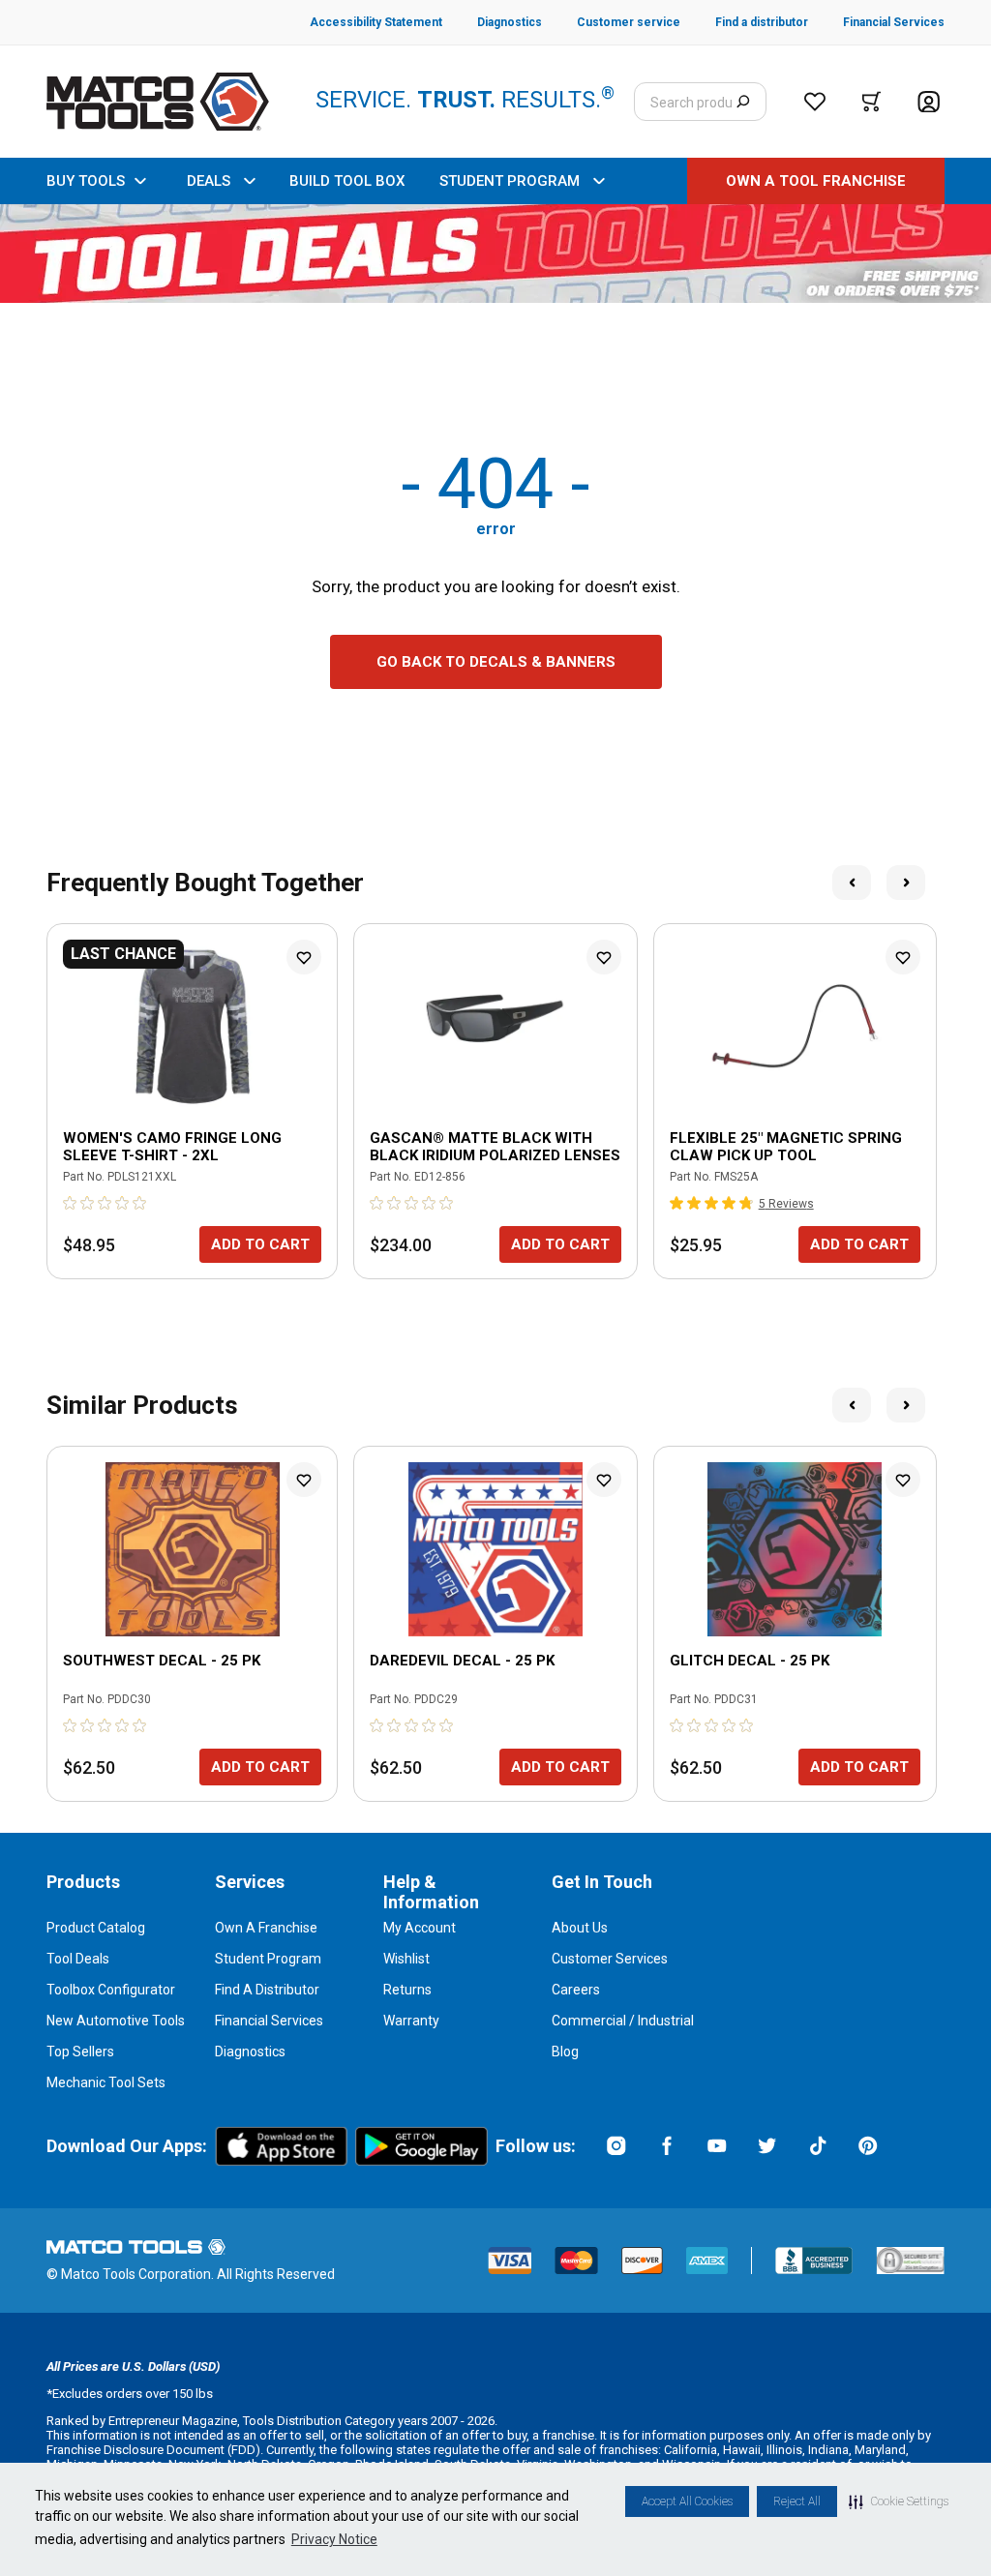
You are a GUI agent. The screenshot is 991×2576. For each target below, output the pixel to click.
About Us (580, 1928)
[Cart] (871, 102)
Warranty (411, 2021)
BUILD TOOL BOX (347, 181)
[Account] (929, 102)
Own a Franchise (266, 1928)
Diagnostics (250, 2052)
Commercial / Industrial (623, 2021)
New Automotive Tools (116, 2021)
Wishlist (406, 1959)
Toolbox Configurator (111, 1990)
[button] (899, 2501)
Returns (407, 1990)
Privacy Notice (334, 2539)
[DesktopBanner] (495, 254)
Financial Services (269, 2021)
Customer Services (610, 1959)
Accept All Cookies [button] (687, 2501)
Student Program (268, 1959)
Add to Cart (260, 1244)
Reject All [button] (797, 2501)
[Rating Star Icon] (71, 1203)
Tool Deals (78, 1959)
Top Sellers (80, 2052)
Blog (565, 2052)
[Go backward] (852, 883)
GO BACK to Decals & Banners (496, 662)
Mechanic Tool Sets (106, 2082)
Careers (576, 1990)
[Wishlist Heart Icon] (304, 957)
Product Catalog (96, 1928)
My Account (420, 1928)
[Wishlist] (815, 102)
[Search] (743, 102)
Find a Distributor (267, 1990)
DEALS (209, 181)
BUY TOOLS (86, 181)
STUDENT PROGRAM (510, 181)
